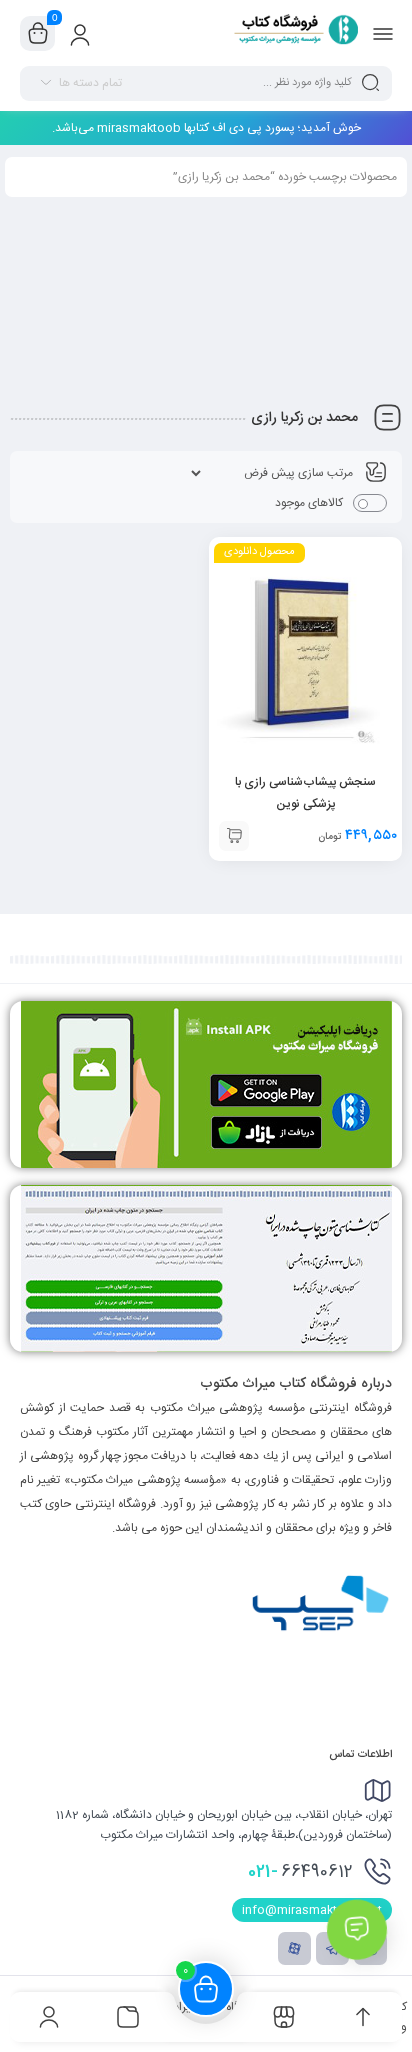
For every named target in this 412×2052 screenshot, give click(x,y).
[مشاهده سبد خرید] (38, 34)
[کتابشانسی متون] (206, 1268)
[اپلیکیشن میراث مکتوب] (206, 1084)
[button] (234, 836)
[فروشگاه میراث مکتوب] (289, 33)
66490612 (300, 1872)
